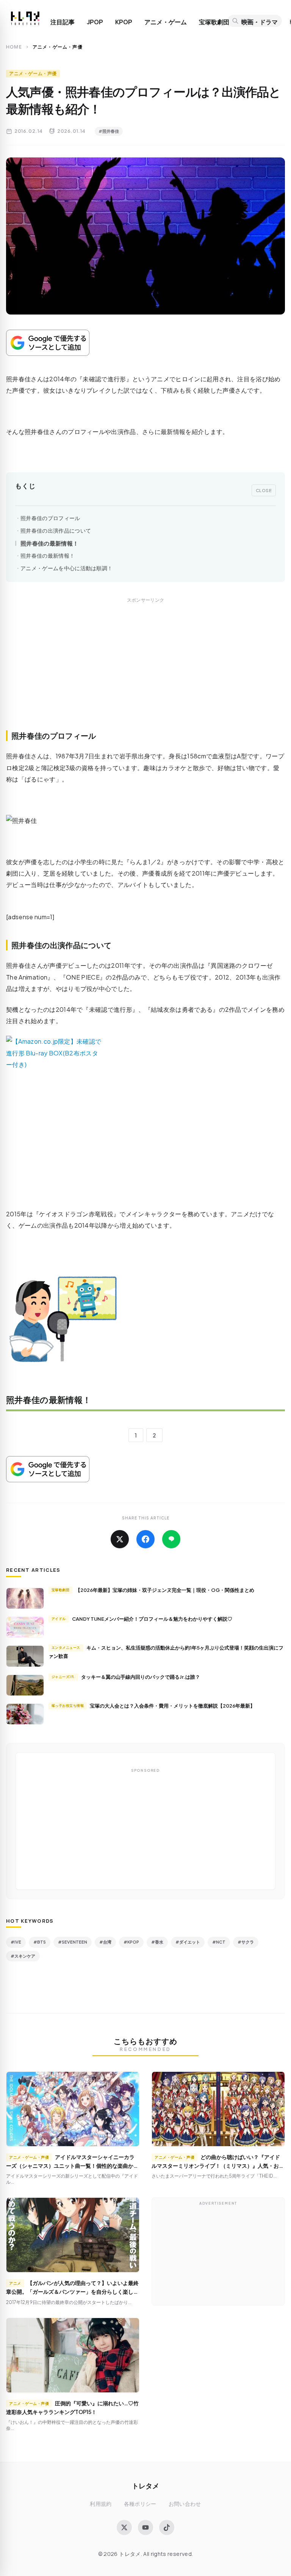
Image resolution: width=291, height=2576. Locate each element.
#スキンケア (23, 1956)
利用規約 (101, 2504)
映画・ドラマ (260, 22)
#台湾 (105, 1942)
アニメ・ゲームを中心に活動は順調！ (66, 568)
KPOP (124, 22)
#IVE (16, 1942)
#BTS (40, 1942)
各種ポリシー (140, 2504)
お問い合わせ (185, 2504)
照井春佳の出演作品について (56, 531)
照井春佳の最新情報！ (49, 543)
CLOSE (264, 490)
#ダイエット (188, 1942)
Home (14, 47)
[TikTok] (167, 2527)
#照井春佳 (109, 131)
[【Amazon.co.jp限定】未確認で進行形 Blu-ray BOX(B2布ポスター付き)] (145, 1112)
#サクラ (246, 1942)
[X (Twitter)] (124, 2527)
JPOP (95, 22)
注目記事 (63, 22)
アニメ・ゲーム (166, 22)
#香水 (157, 1942)
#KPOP (131, 1942)
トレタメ (145, 2486)
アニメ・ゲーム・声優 (33, 73)
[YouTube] (145, 2527)
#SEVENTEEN (73, 1942)
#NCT (219, 1942)
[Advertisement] (145, 672)
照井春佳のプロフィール (50, 518)
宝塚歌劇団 (214, 22)
